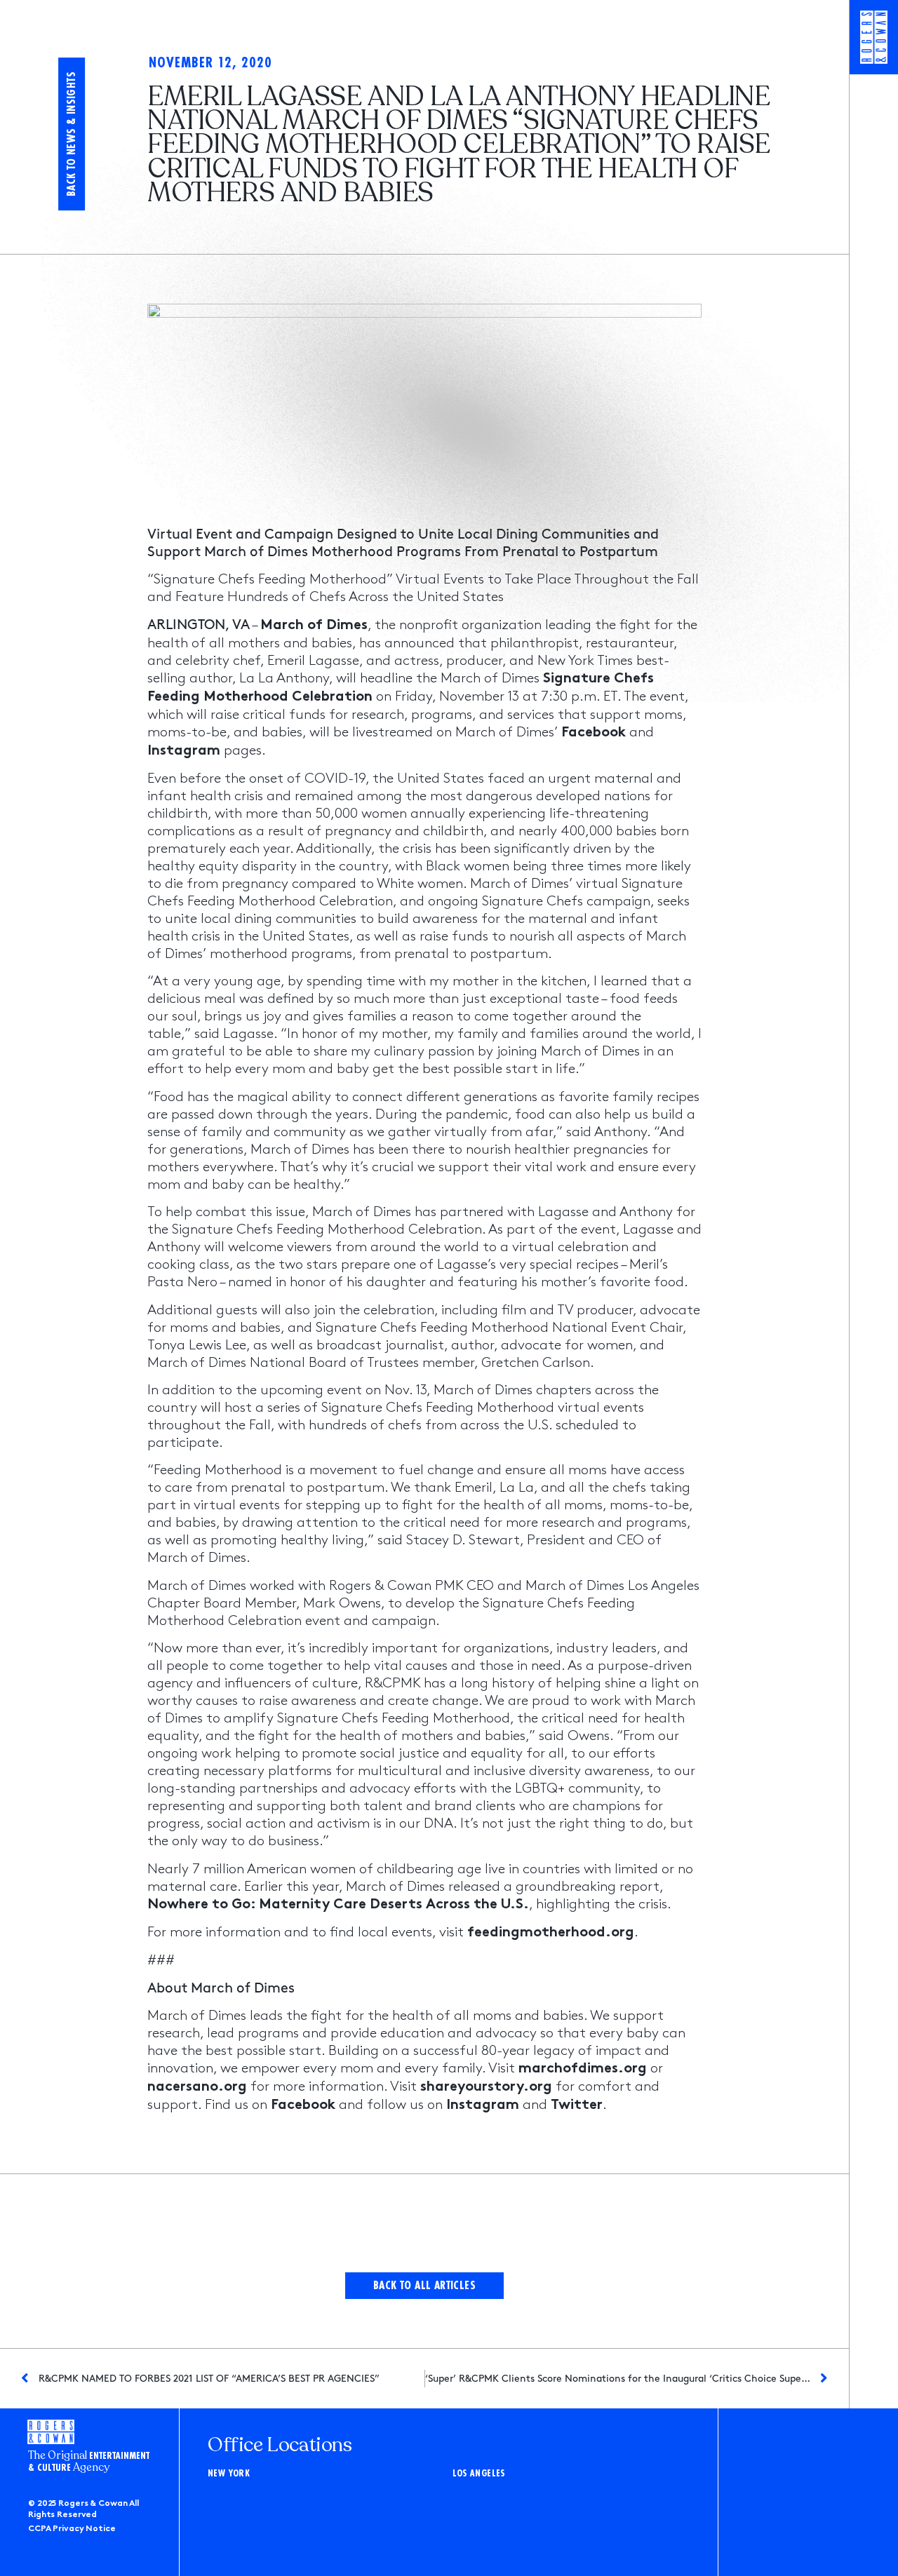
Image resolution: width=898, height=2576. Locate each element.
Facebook (594, 733)
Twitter (577, 2106)
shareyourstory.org (486, 2088)
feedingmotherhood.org (551, 1933)
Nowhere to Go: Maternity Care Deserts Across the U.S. (338, 1905)
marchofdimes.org (583, 2069)
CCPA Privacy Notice (72, 2529)
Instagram (184, 751)
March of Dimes (314, 626)
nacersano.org (197, 2088)
